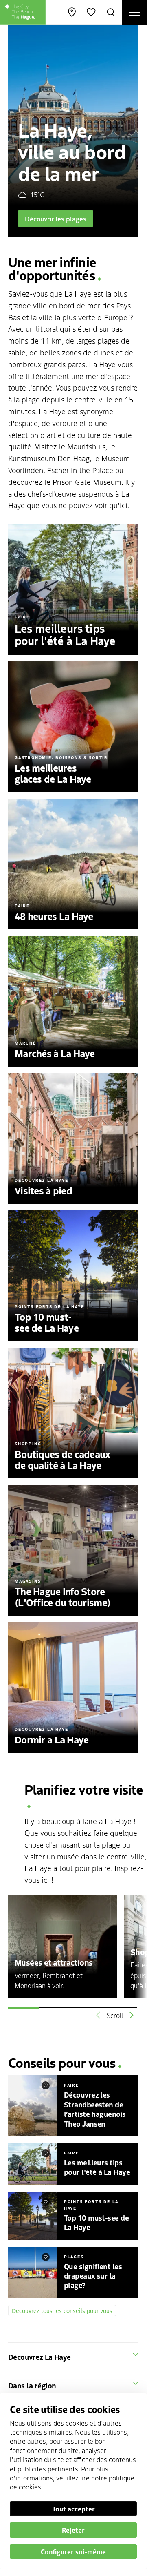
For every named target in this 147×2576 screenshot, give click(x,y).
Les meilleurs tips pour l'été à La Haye (97, 2167)
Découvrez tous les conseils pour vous (62, 2310)
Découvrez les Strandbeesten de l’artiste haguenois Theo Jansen (95, 2109)
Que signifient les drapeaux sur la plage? (93, 2276)
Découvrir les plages (56, 219)
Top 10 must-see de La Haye (96, 2222)
